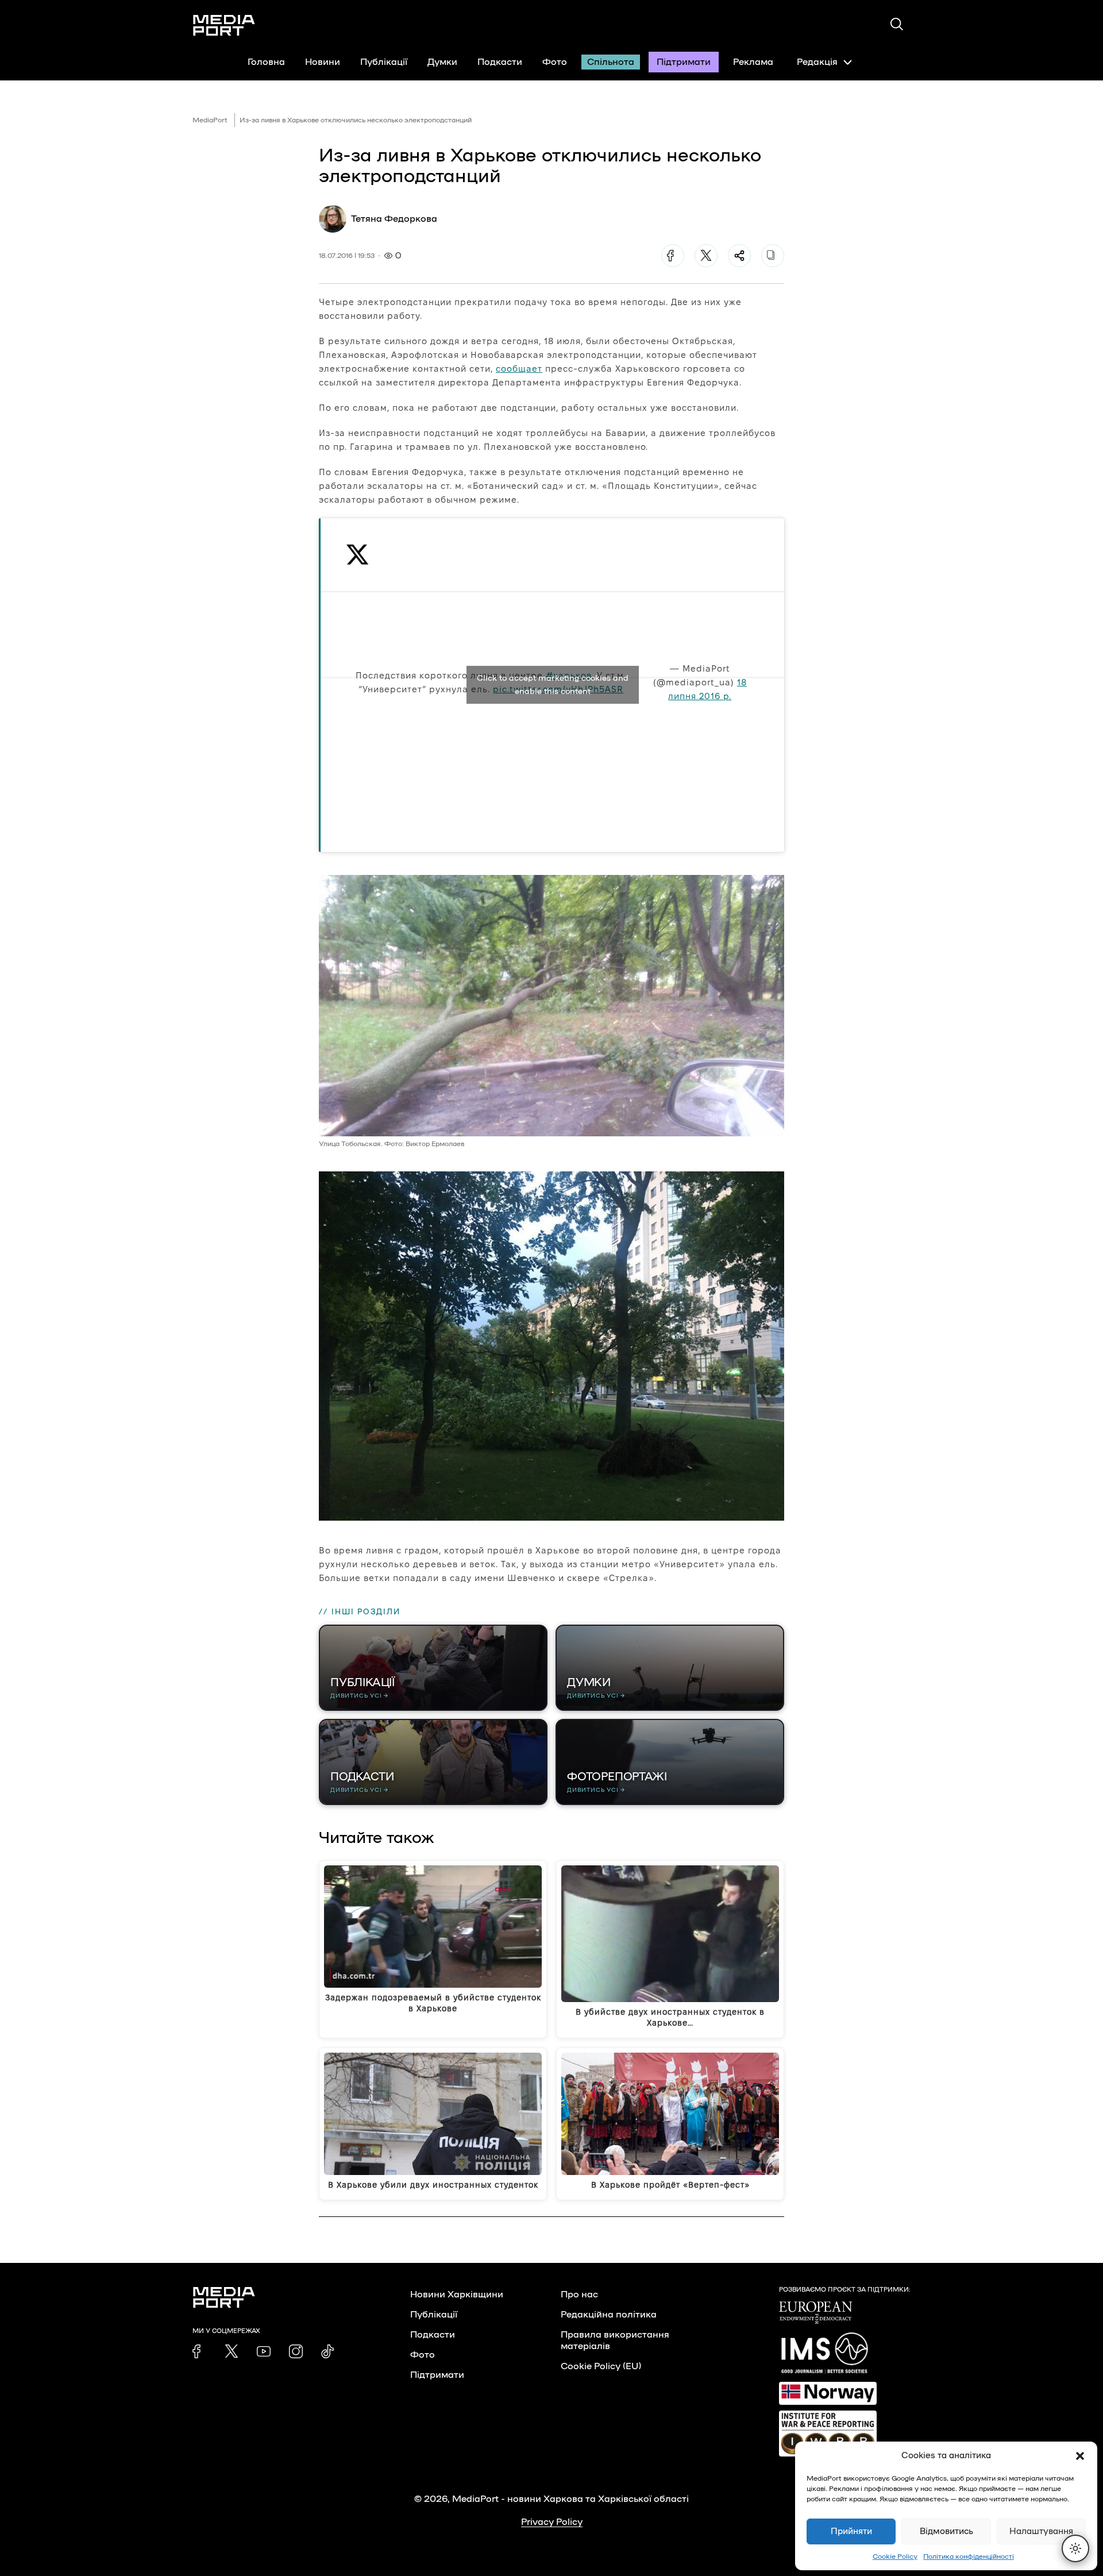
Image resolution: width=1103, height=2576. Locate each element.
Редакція (817, 62)
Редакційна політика (609, 2315)
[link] (199, 2351)
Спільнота (611, 62)
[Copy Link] (773, 256)
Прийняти (851, 2531)
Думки (442, 62)
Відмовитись (946, 2531)
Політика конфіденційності (969, 2556)
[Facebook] (673, 256)
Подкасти (500, 62)
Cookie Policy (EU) (601, 2366)
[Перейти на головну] (224, 25)
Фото (555, 62)
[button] (1080, 2456)
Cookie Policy (895, 2556)
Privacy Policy (552, 2522)
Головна (266, 62)
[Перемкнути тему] (1075, 2548)
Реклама (753, 62)
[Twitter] (706, 256)
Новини (323, 62)
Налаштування (1041, 2531)
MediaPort (210, 120)
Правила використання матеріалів (615, 2340)
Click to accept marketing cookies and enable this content (553, 685)
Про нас (579, 2295)
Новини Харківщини (457, 2295)
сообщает (519, 369)
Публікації (384, 62)
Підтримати (684, 62)
